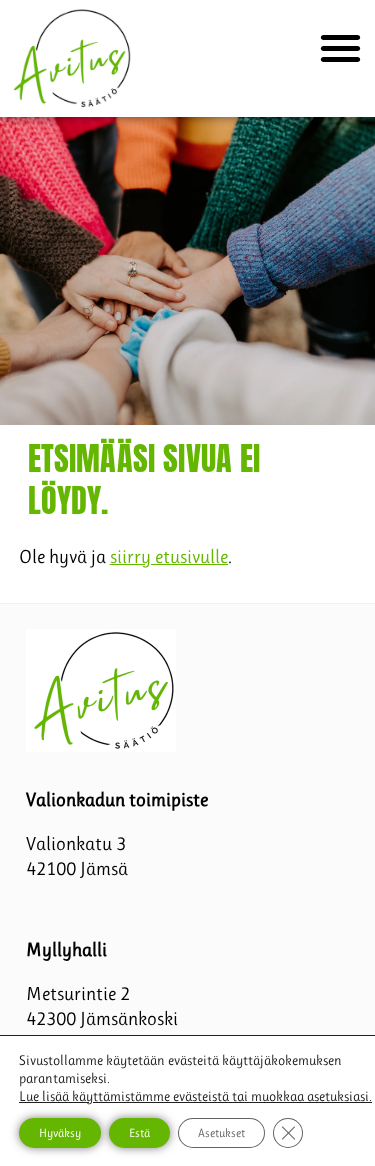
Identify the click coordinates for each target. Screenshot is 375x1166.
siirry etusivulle (169, 556)
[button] (340, 47)
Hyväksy (60, 1133)
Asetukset (221, 1133)
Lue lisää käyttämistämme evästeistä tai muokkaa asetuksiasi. (195, 1096)
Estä (139, 1133)
